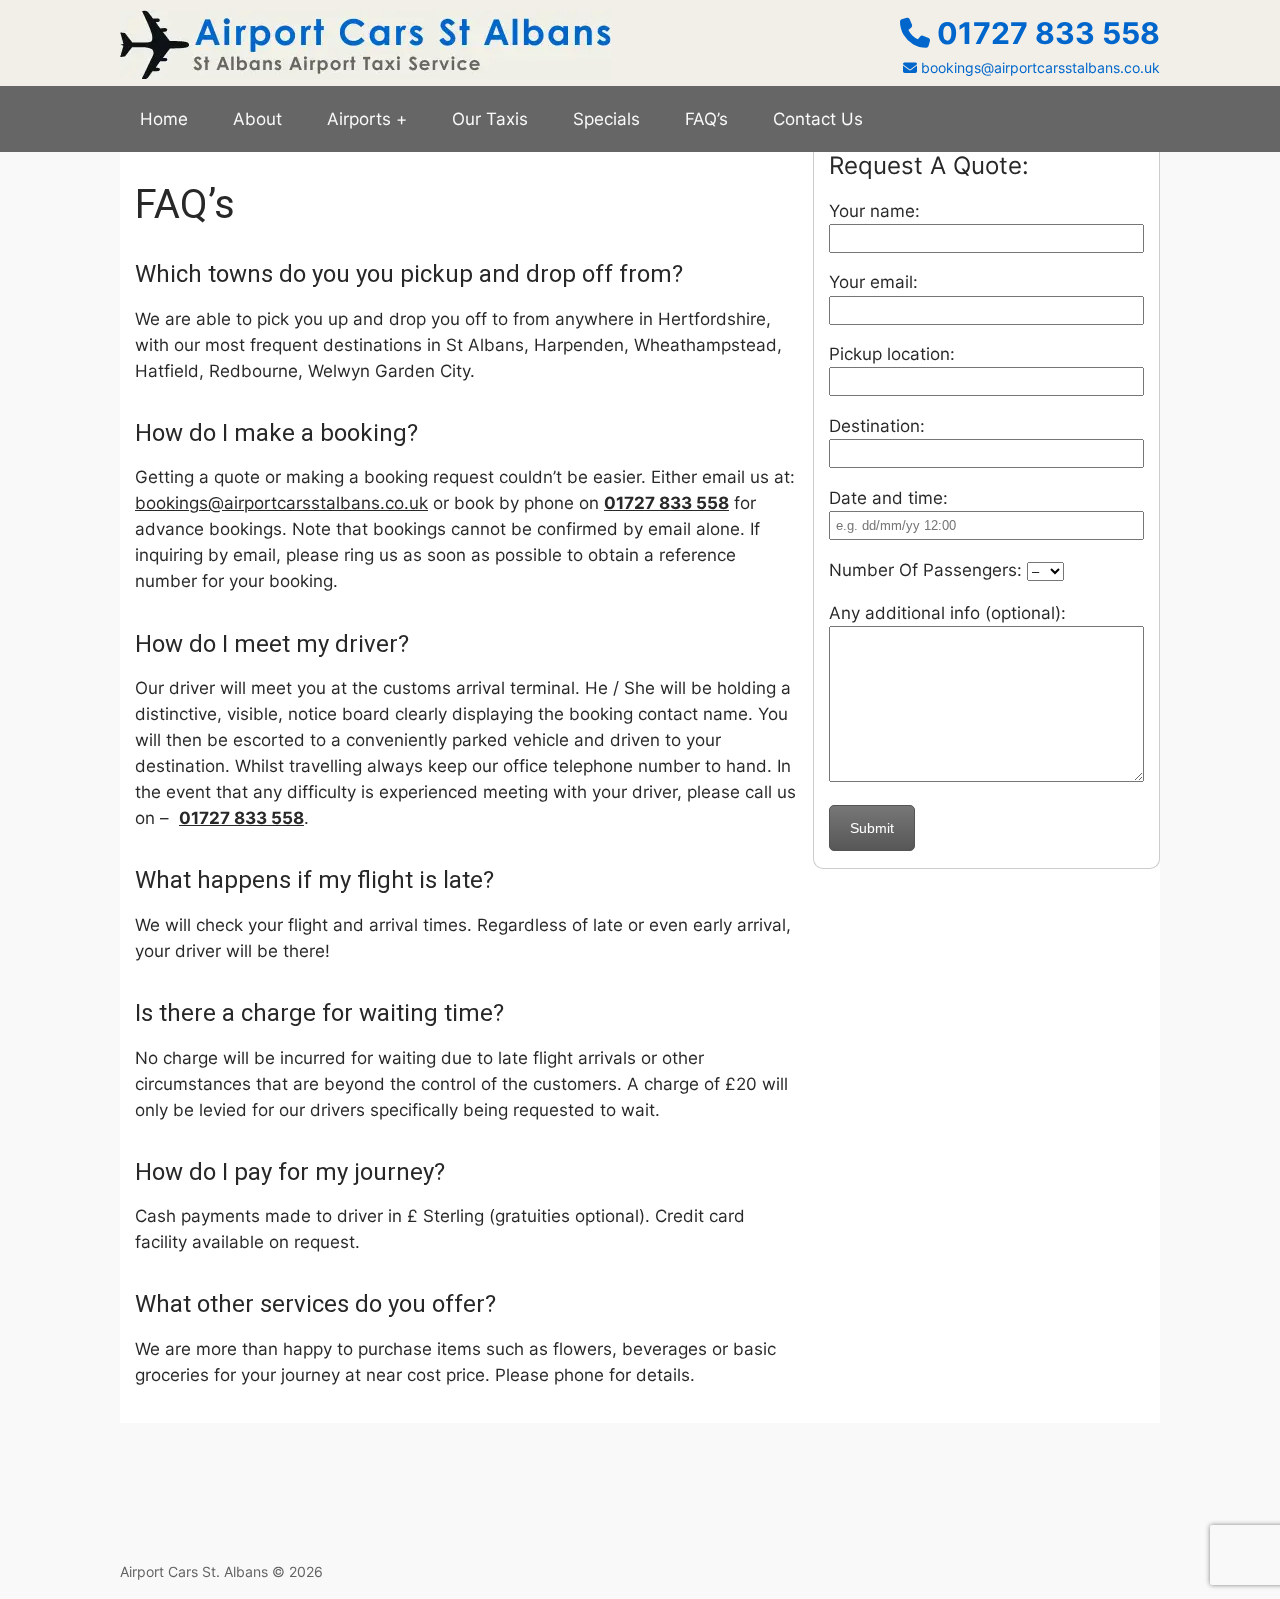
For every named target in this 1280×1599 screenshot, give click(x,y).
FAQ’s (706, 119)
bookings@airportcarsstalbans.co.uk (1038, 67)
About (257, 119)
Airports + (367, 119)
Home (164, 119)
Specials (606, 119)
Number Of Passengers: (928, 570)
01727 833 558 (1045, 33)
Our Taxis (490, 119)
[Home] (365, 73)
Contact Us (818, 119)
